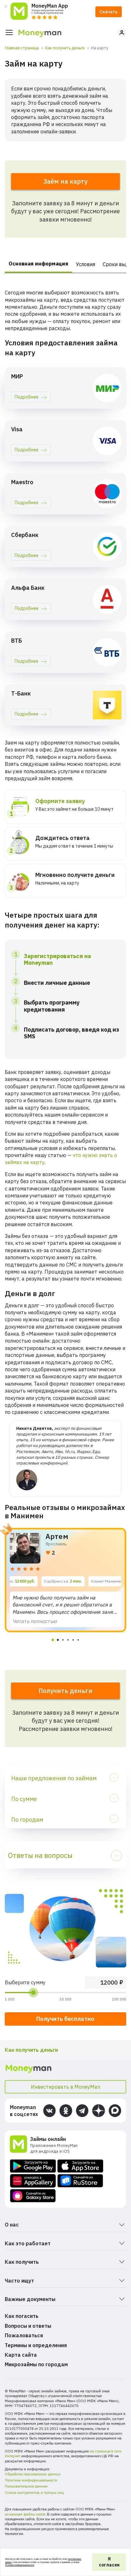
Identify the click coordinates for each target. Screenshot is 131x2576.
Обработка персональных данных (33, 2474)
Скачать (109, 12)
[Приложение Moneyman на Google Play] (33, 2166)
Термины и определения (36, 2345)
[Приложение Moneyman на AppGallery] (33, 2181)
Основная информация (38, 264)
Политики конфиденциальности (20, 2565)
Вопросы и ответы (28, 2326)
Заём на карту (65, 181)
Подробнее (27, 397)
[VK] (49, 2110)
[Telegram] (82, 2110)
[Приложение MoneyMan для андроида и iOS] (20, 2145)
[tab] (53, 1640)
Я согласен (109, 2562)
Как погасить (22, 2316)
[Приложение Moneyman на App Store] (80, 2166)
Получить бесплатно (65, 2019)
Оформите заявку (60, 801)
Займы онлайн (48, 2139)
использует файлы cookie (25, 2514)
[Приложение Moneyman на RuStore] (80, 2181)
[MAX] (115, 2110)
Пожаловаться (24, 2335)
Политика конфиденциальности (31, 2480)
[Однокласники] (66, 2110)
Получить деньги (65, 1691)
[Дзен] (98, 2110)
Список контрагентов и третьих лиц (34, 2493)
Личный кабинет (122, 32)
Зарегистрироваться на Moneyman (57, 960)
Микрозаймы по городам (36, 2364)
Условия (86, 264)
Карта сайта (21, 2355)
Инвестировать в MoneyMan (65, 2087)
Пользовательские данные (26, 2486)
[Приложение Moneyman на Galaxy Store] (33, 2196)
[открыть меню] (9, 32)
